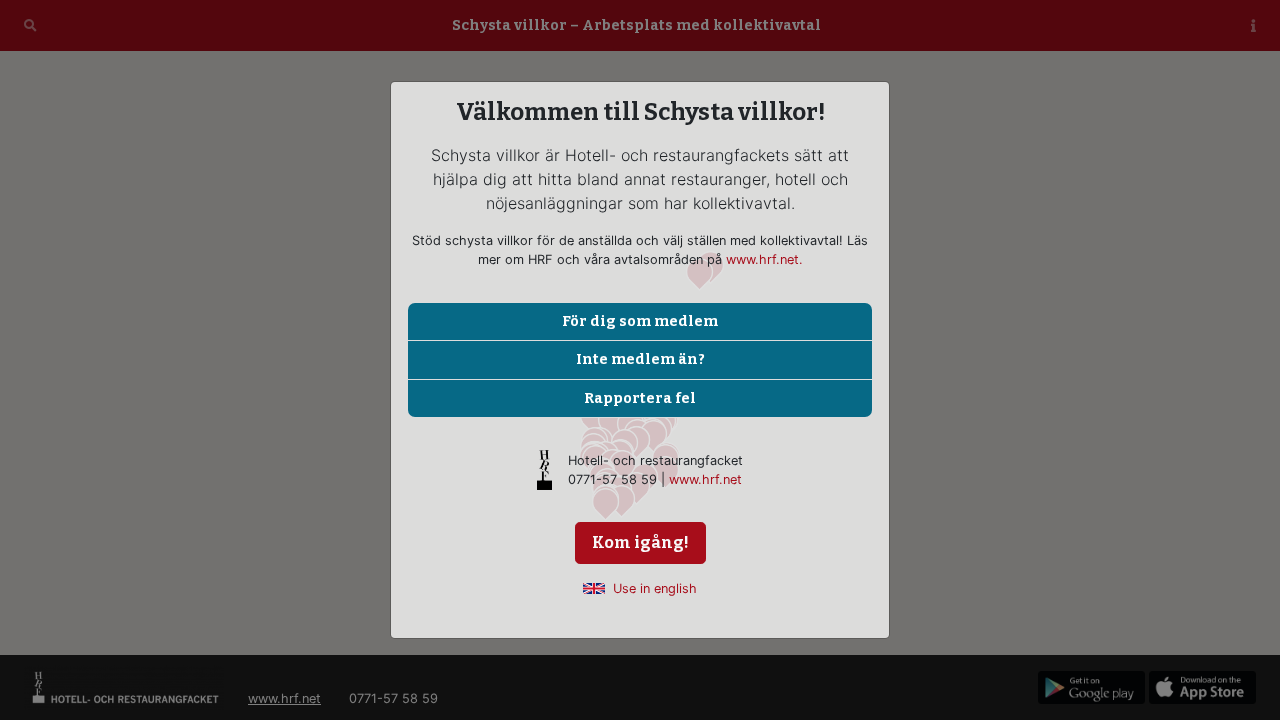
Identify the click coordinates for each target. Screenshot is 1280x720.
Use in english (655, 588)
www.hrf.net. (764, 259)
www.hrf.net (705, 479)
